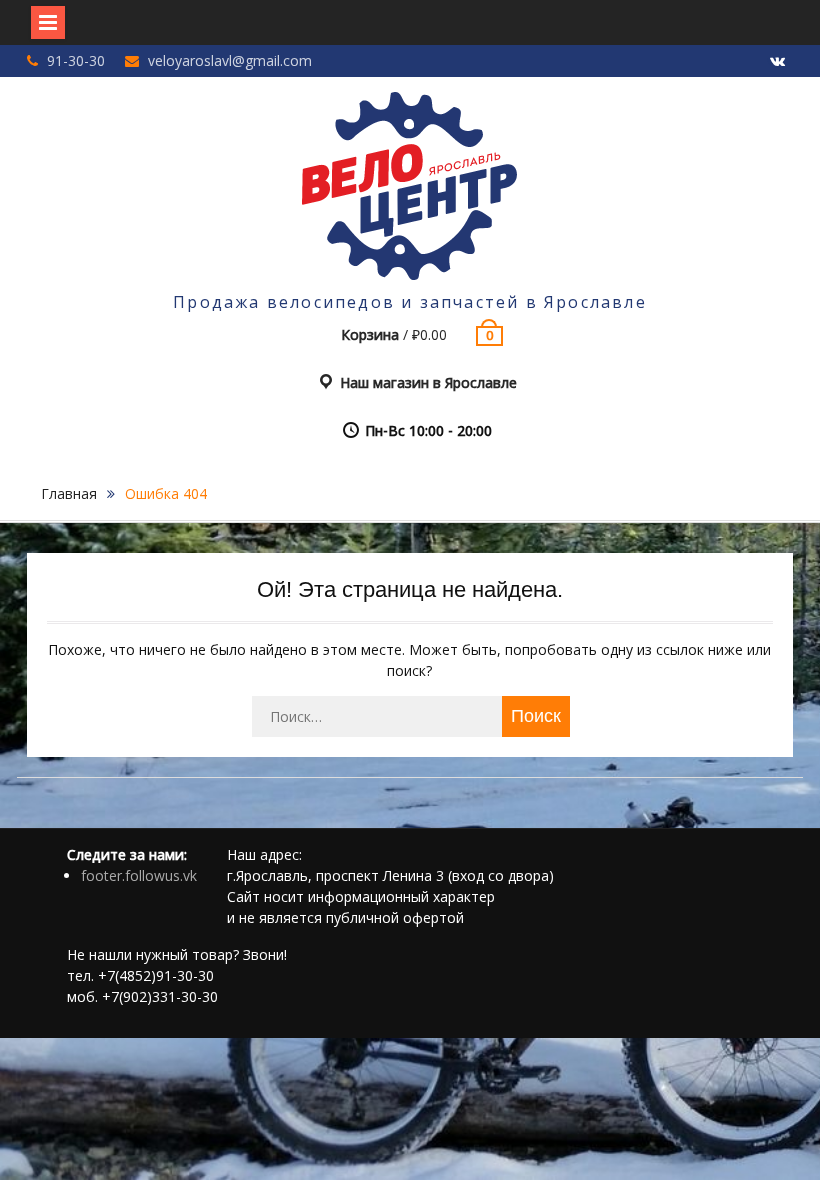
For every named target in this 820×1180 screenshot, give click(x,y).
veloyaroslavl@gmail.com (230, 60)
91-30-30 (76, 60)
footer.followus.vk (139, 875)
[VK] (778, 62)
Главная (69, 493)
